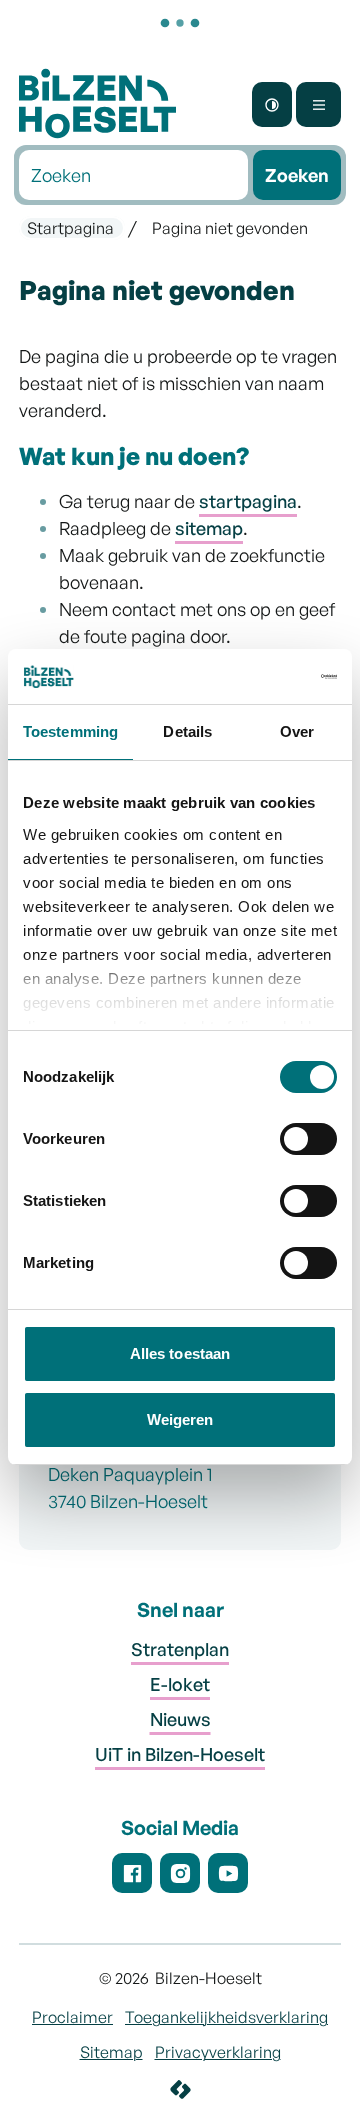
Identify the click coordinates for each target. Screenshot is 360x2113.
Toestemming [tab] (70, 731)
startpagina (248, 501)
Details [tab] (187, 731)
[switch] (308, 1143)
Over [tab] (297, 731)
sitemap (209, 528)
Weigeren (180, 1419)
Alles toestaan (180, 1353)
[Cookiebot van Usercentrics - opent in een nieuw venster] (254, 677)
